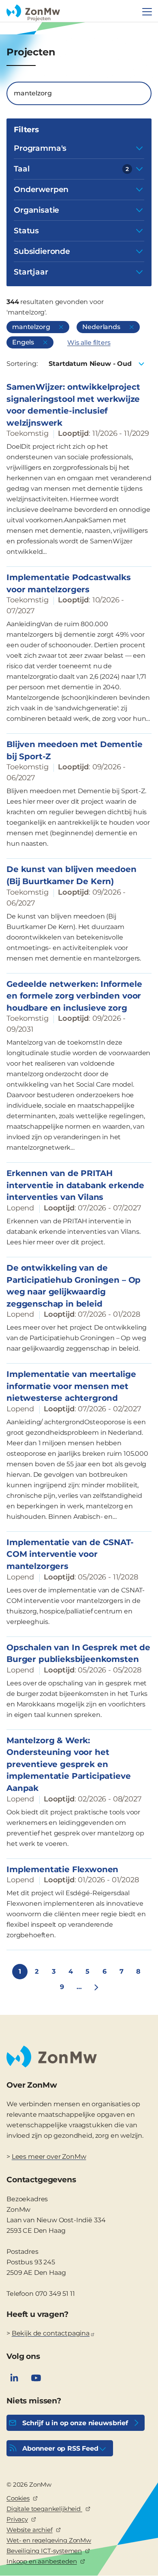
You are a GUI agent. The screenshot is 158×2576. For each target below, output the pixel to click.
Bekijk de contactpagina (51, 2333)
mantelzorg (31, 327)
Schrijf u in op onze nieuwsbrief (75, 2423)
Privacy (17, 2519)
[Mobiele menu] (147, 12)
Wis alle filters (89, 343)
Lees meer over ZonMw (49, 2157)
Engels (23, 342)
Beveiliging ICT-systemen (44, 2551)
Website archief (30, 2530)
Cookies (18, 2498)
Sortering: (22, 364)
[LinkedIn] (14, 2378)
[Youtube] (36, 2378)
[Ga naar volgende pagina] (96, 1987)
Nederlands (101, 327)
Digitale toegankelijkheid (44, 2509)
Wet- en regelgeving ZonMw (49, 2540)
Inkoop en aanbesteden (42, 2561)
